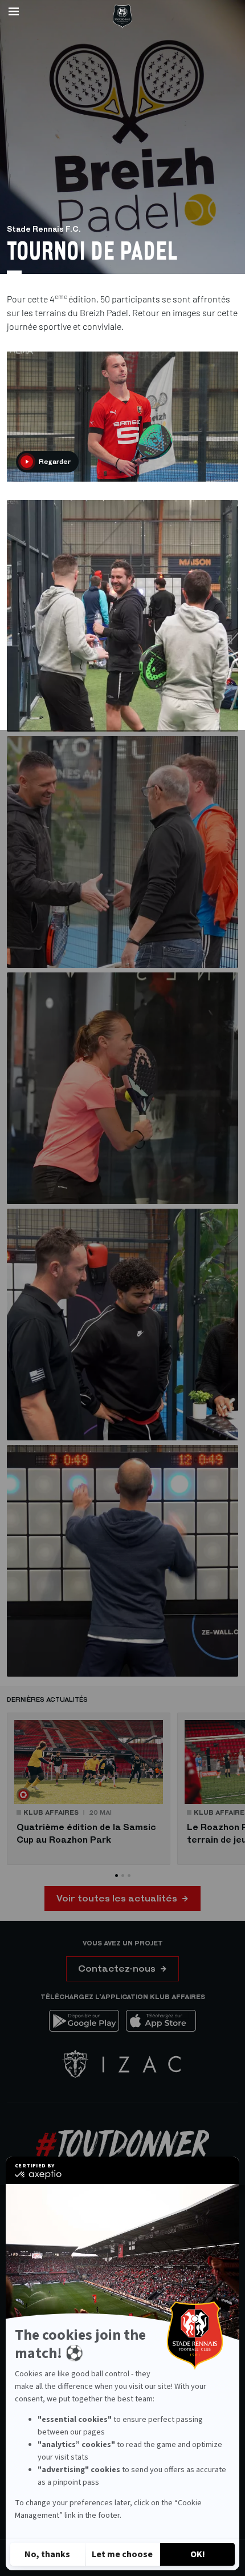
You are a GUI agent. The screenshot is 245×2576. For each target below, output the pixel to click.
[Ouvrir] (14, 11)
